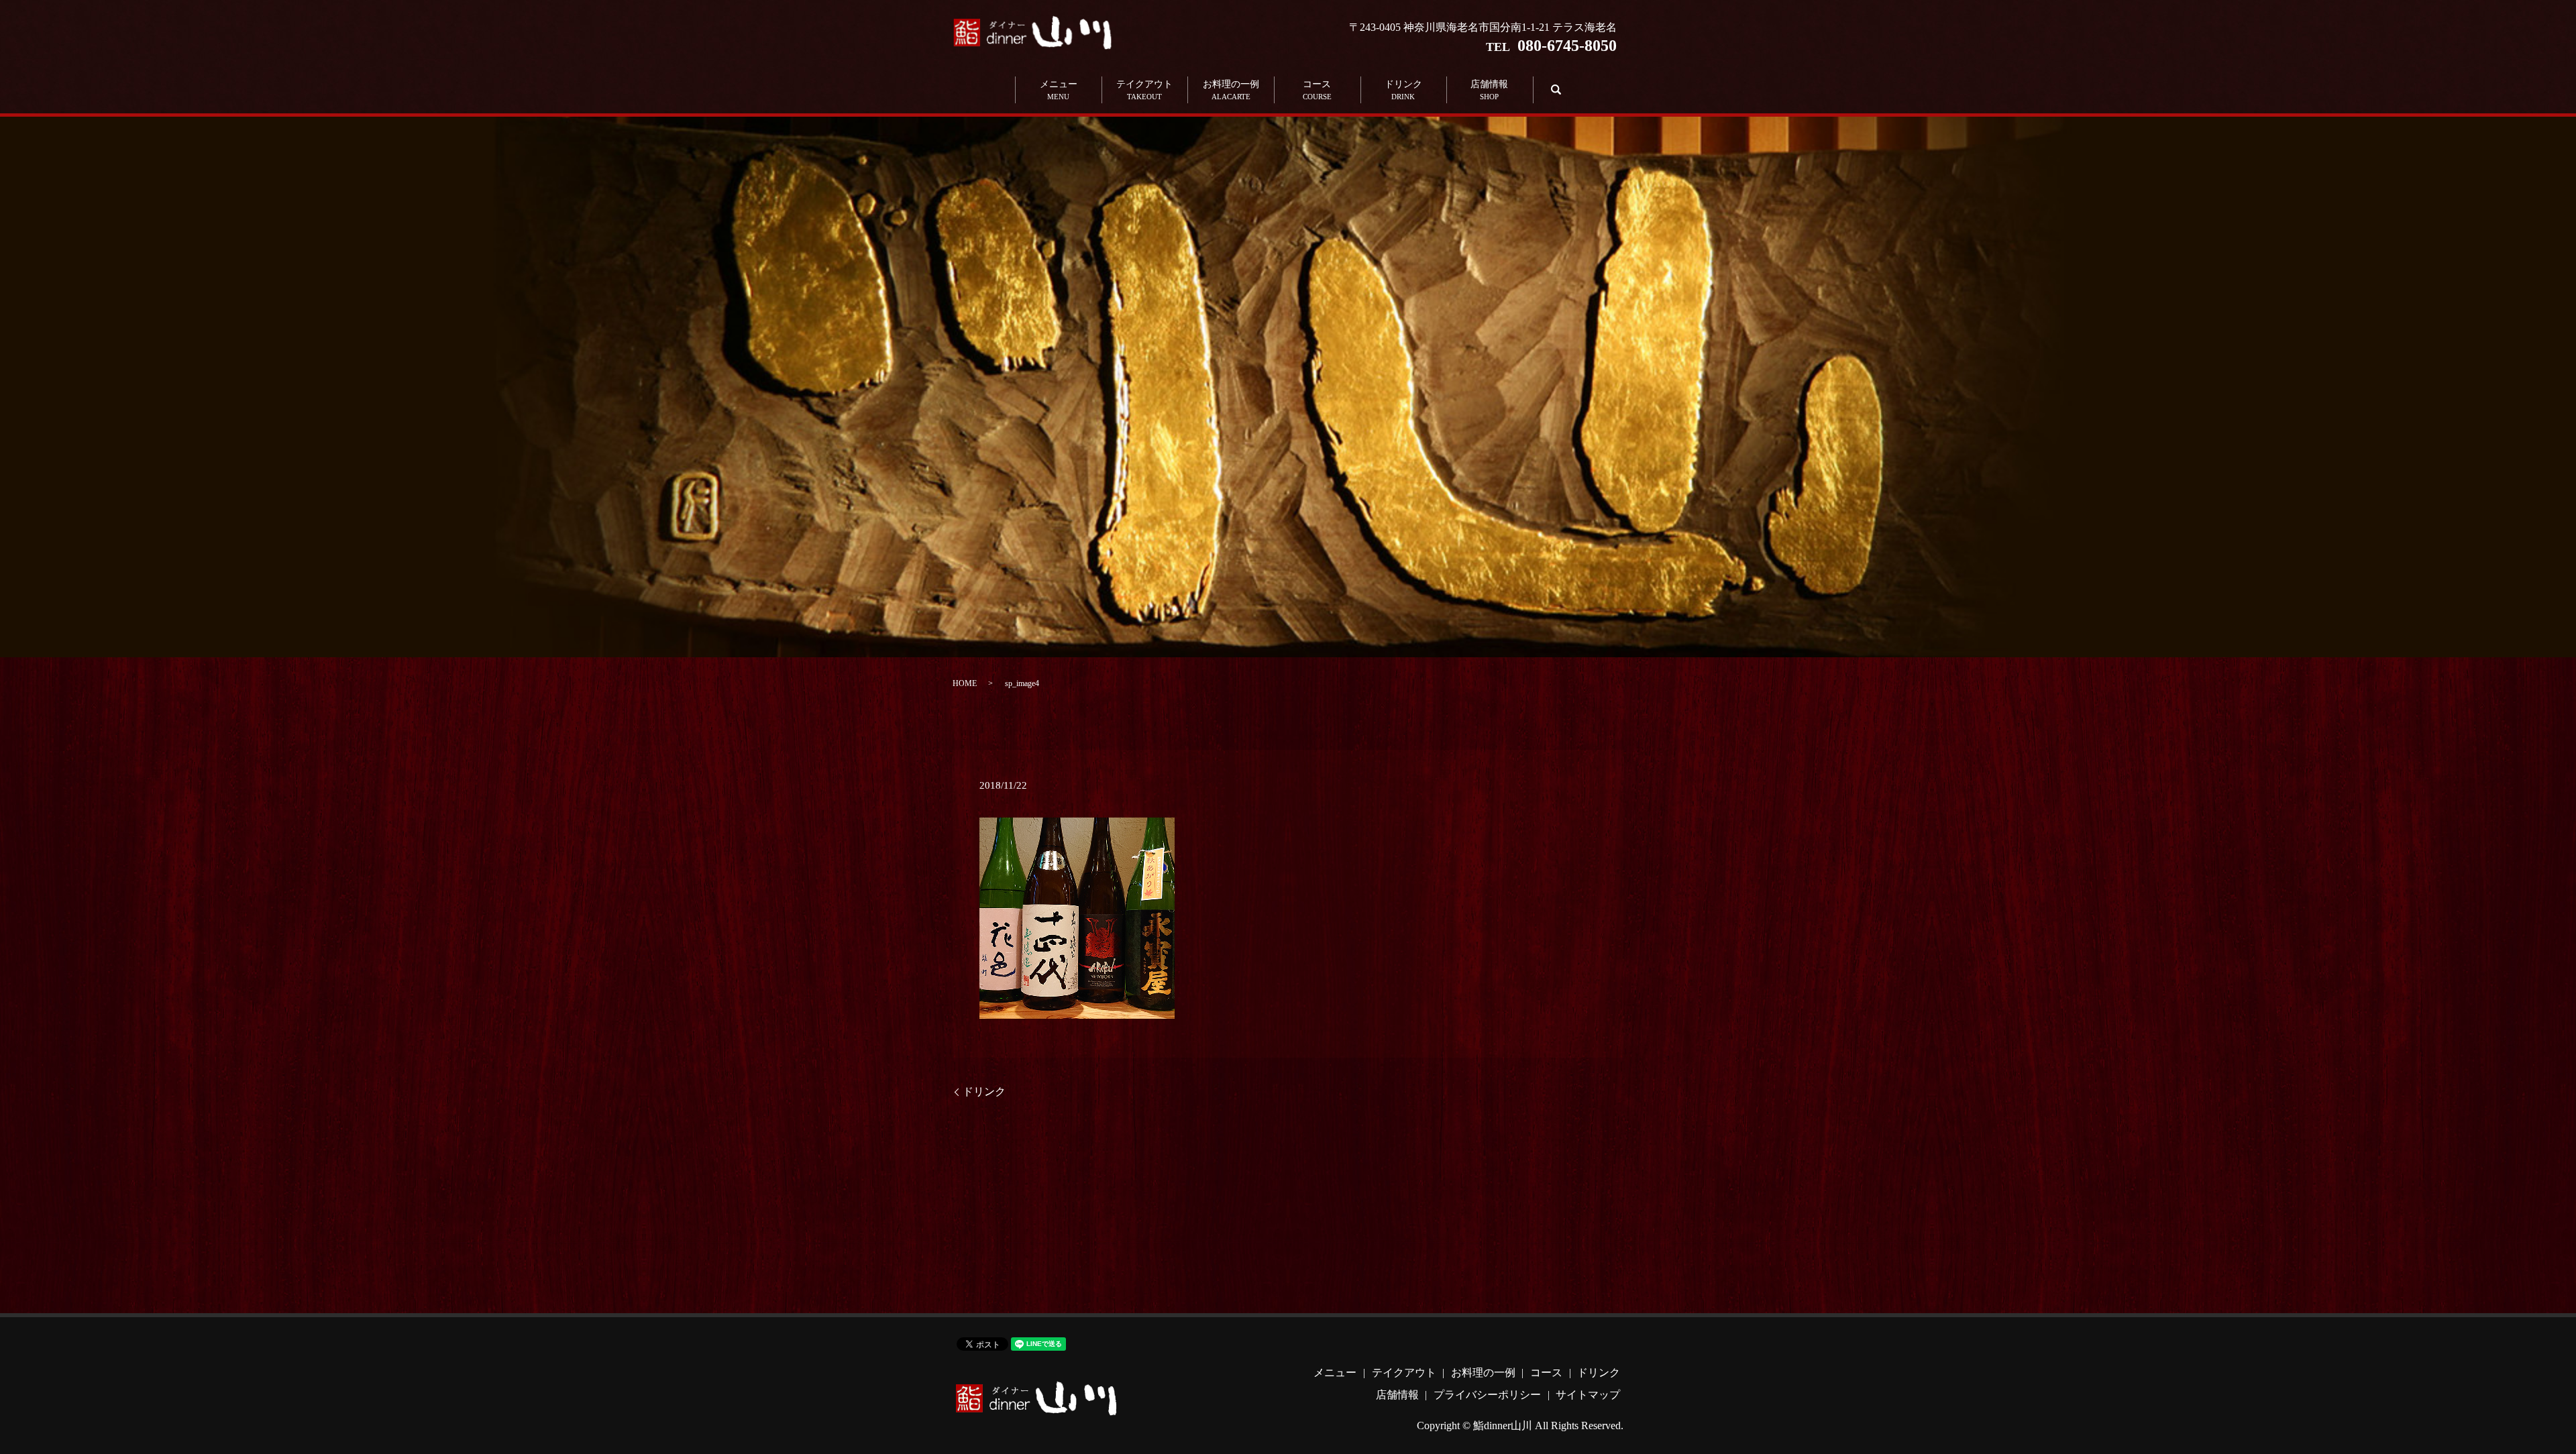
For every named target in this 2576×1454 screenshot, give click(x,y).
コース (1317, 90)
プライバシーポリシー (1487, 1395)
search (1554, 90)
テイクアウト (1144, 90)
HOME (965, 683)
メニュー (1059, 90)
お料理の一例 (1231, 90)
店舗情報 (1489, 90)
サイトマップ (1588, 1395)
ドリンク (1403, 90)
